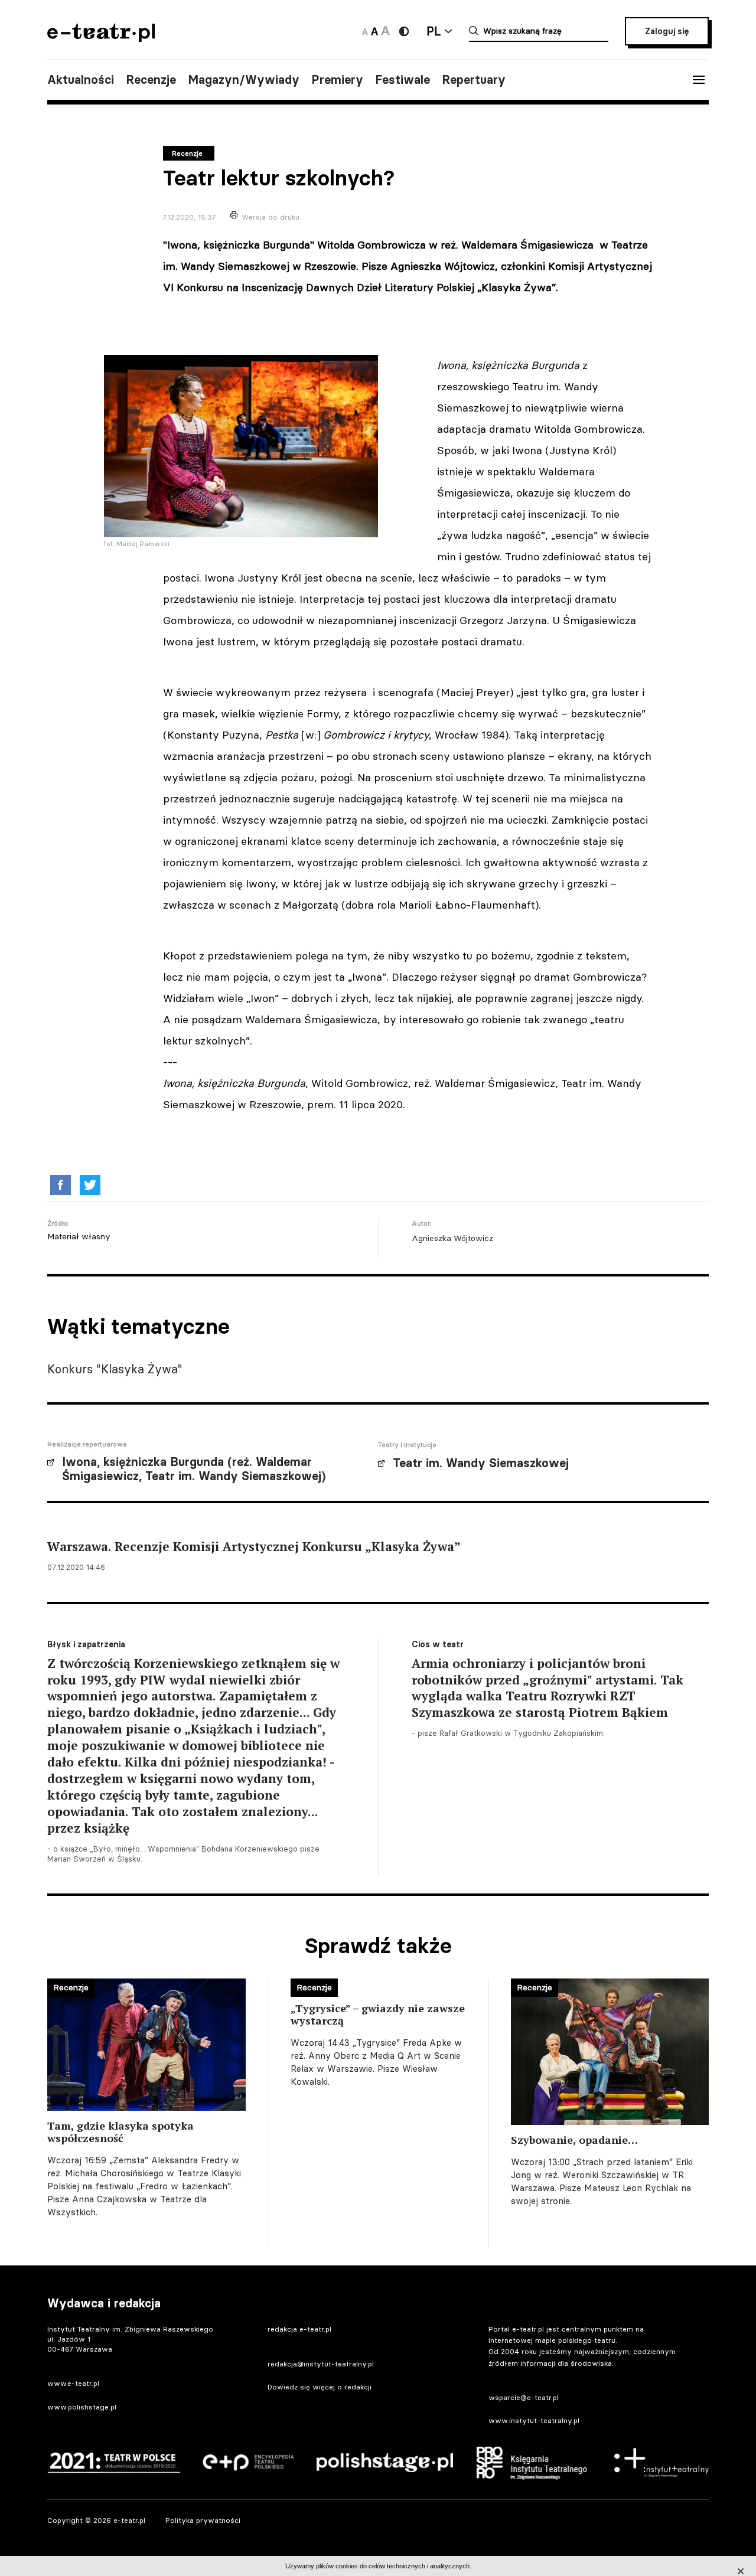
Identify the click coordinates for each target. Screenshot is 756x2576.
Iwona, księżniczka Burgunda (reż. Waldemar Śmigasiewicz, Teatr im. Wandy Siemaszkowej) (194, 1469)
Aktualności (81, 80)
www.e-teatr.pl (73, 2383)
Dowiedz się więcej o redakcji (320, 2387)
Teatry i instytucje (407, 1445)
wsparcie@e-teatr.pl (524, 2397)
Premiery (337, 80)
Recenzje (151, 80)
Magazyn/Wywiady (244, 80)
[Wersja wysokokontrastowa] (404, 31)
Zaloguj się (667, 31)
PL (434, 31)
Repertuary (474, 80)
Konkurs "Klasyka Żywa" (115, 1369)
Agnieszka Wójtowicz (452, 1238)
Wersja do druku (271, 217)
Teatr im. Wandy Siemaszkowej (481, 1463)
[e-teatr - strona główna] (101, 38)
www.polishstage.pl (82, 2407)
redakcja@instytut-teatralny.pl (321, 2364)
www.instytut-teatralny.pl (534, 2420)
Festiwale (403, 80)
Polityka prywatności (203, 2520)
